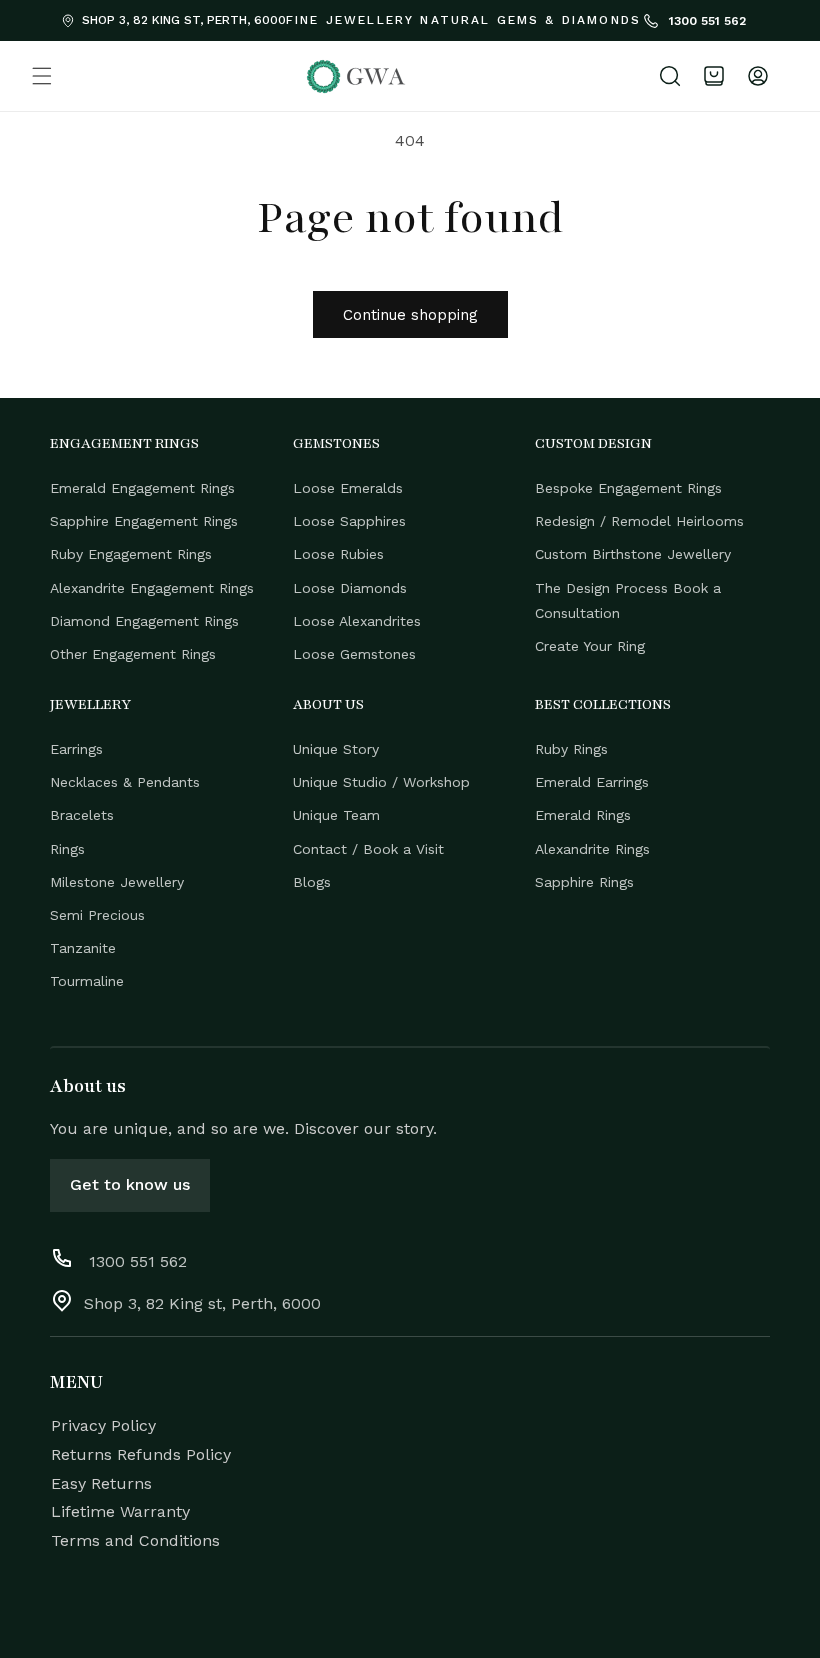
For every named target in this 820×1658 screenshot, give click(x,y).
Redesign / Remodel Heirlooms (639, 521)
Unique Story (336, 749)
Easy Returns (101, 1483)
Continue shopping (410, 315)
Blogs (312, 882)
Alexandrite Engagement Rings (152, 588)
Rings (67, 849)
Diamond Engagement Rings (144, 621)
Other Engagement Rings (133, 654)
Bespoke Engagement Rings (628, 488)
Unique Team (336, 815)
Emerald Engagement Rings (142, 488)
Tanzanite (83, 948)
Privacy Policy (103, 1425)
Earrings (76, 749)
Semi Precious (97, 915)
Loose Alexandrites (357, 621)
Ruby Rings (571, 749)
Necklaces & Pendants (125, 782)
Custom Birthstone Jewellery (633, 554)
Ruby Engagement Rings (131, 554)
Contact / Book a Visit (368, 849)
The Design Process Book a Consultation (628, 600)
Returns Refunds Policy (141, 1454)
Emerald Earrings (592, 782)
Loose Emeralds (348, 488)
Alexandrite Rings (592, 849)
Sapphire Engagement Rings (144, 521)
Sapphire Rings (584, 882)
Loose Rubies (338, 554)
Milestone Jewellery (117, 882)
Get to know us (130, 1184)
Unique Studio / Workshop (381, 782)
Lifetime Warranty (120, 1511)
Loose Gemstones (354, 654)
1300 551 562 (705, 21)
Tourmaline (87, 981)
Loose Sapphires (349, 521)
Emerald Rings (583, 815)
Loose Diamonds (350, 588)
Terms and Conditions (135, 1540)
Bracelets (82, 815)
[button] (42, 76)
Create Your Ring (590, 646)
